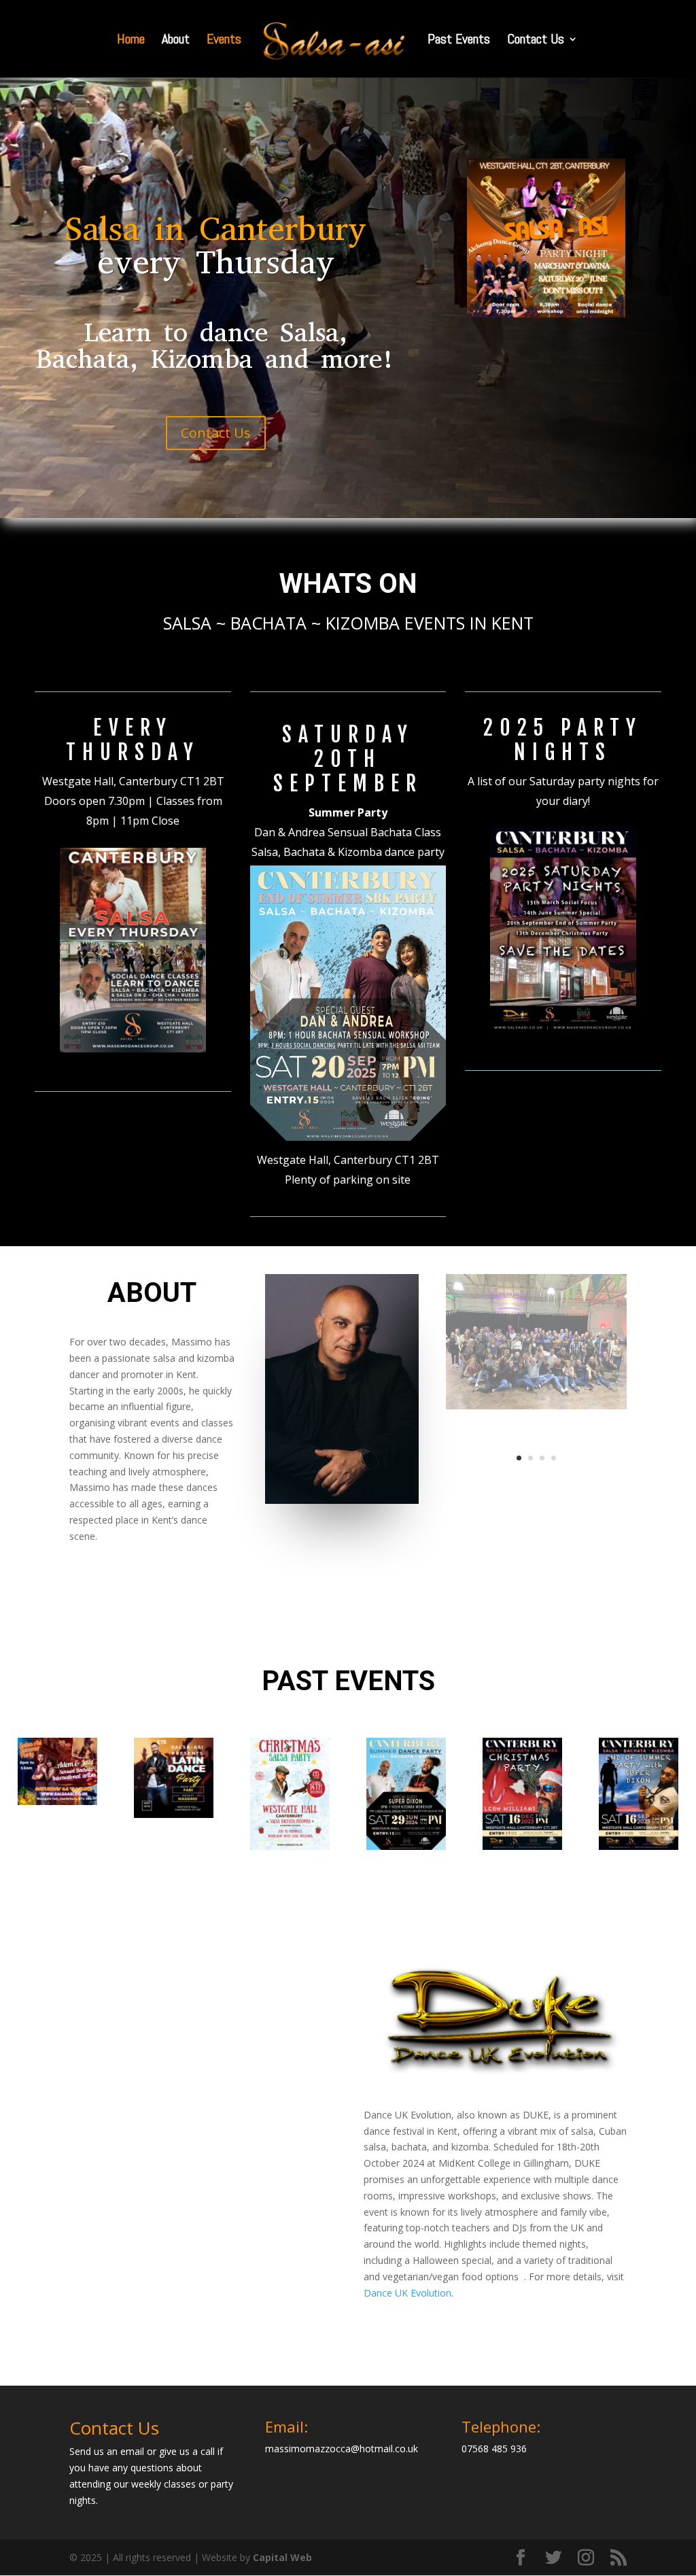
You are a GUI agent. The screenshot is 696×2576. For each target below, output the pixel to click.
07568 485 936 (494, 2449)
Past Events (459, 41)
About (176, 41)
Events (224, 41)
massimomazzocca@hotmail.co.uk (342, 2449)
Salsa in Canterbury (216, 229)
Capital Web (282, 2557)
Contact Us (536, 41)
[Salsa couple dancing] (536, 1482)
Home (131, 41)
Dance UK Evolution (407, 2293)
